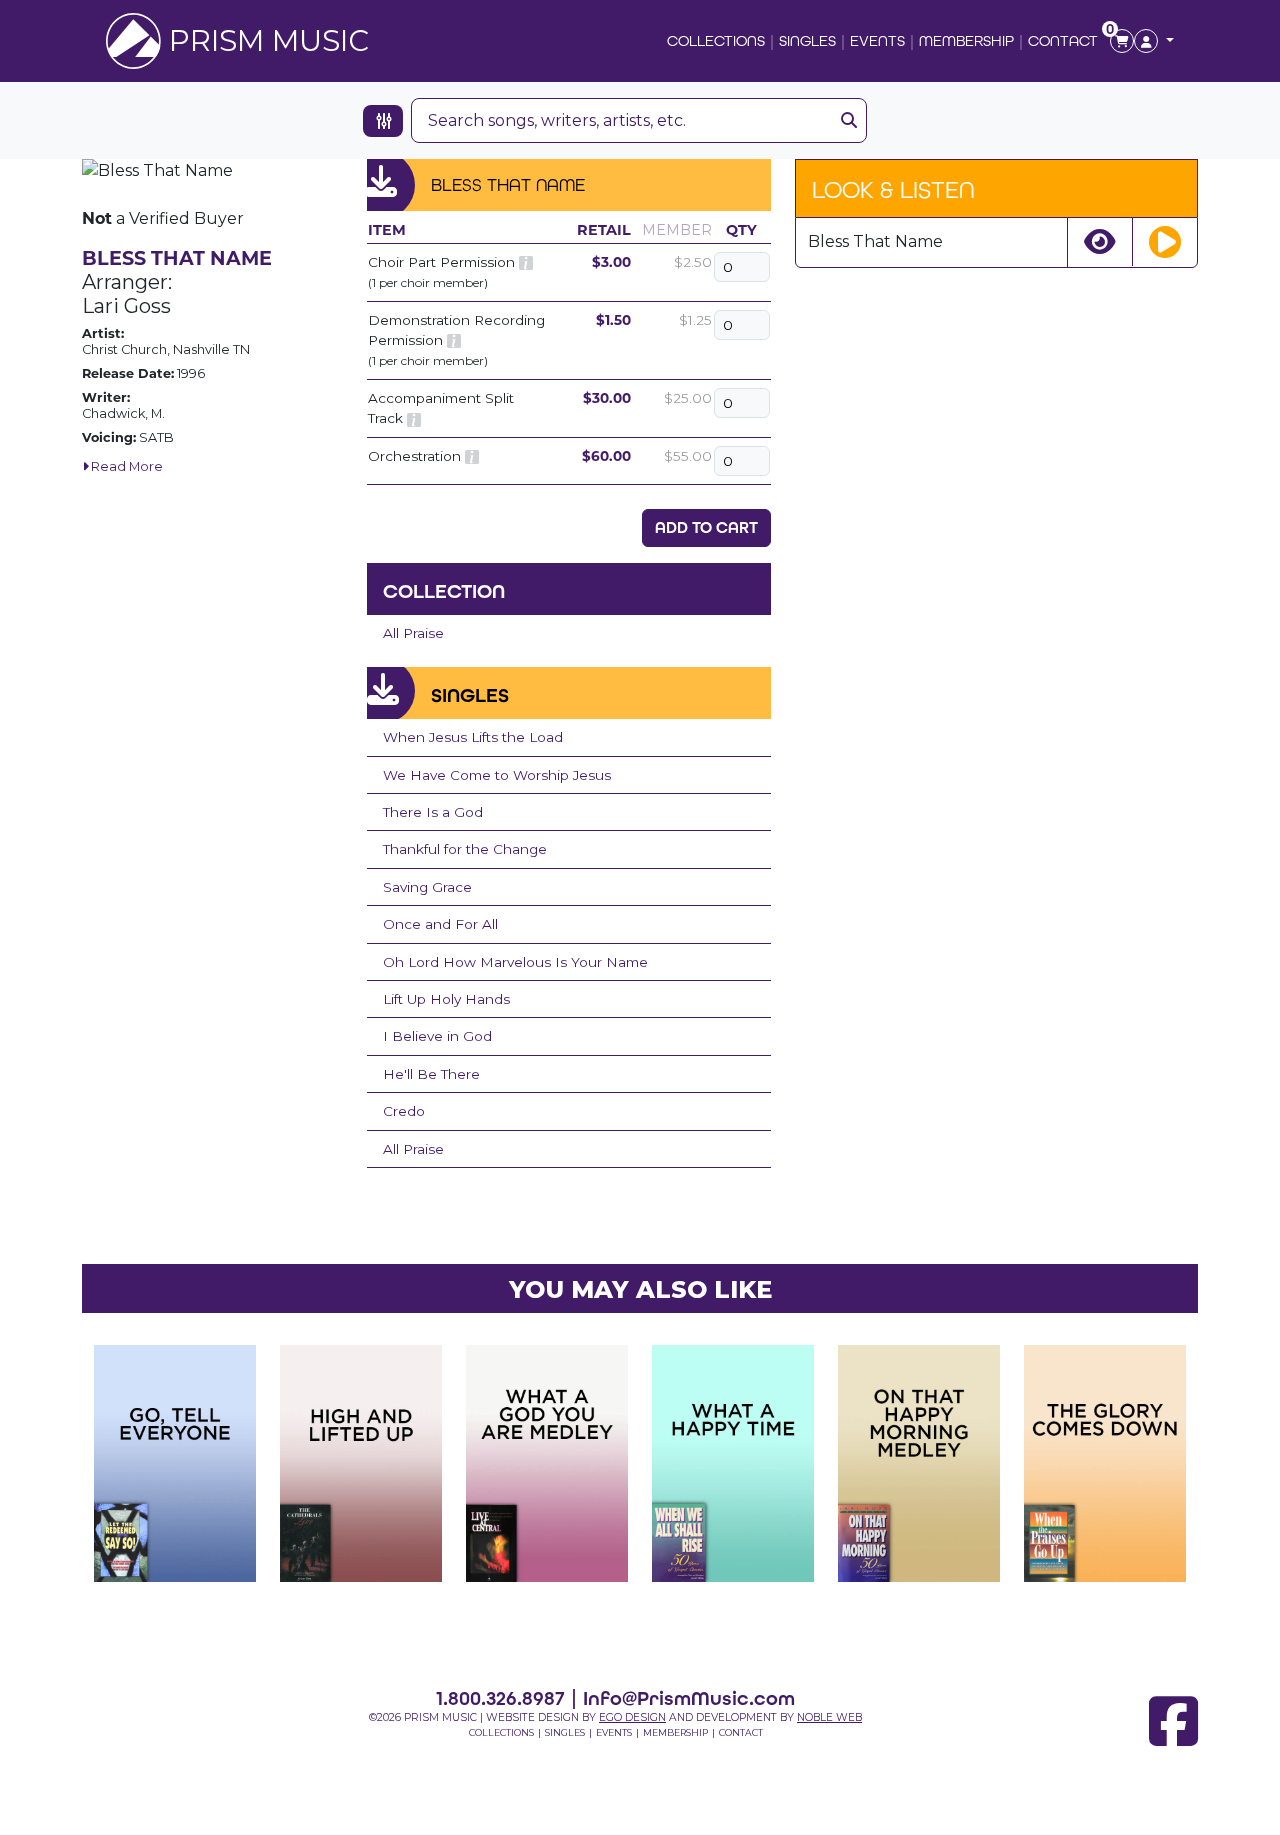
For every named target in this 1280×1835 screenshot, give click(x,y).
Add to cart (706, 527)
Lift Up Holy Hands (446, 999)
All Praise (413, 633)
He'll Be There (431, 1074)
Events (877, 40)
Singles (807, 40)
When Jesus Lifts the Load (473, 737)
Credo (404, 1111)
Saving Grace (427, 887)
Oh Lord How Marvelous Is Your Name (515, 962)
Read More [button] (125, 466)
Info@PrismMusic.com (689, 1698)
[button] (1154, 41)
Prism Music (269, 40)
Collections (716, 40)
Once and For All (440, 924)
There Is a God (433, 812)
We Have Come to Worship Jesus (497, 775)
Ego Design (632, 1717)
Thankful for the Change (465, 849)
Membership (966, 40)
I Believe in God (437, 1036)
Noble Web (829, 1717)
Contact (1063, 40)
